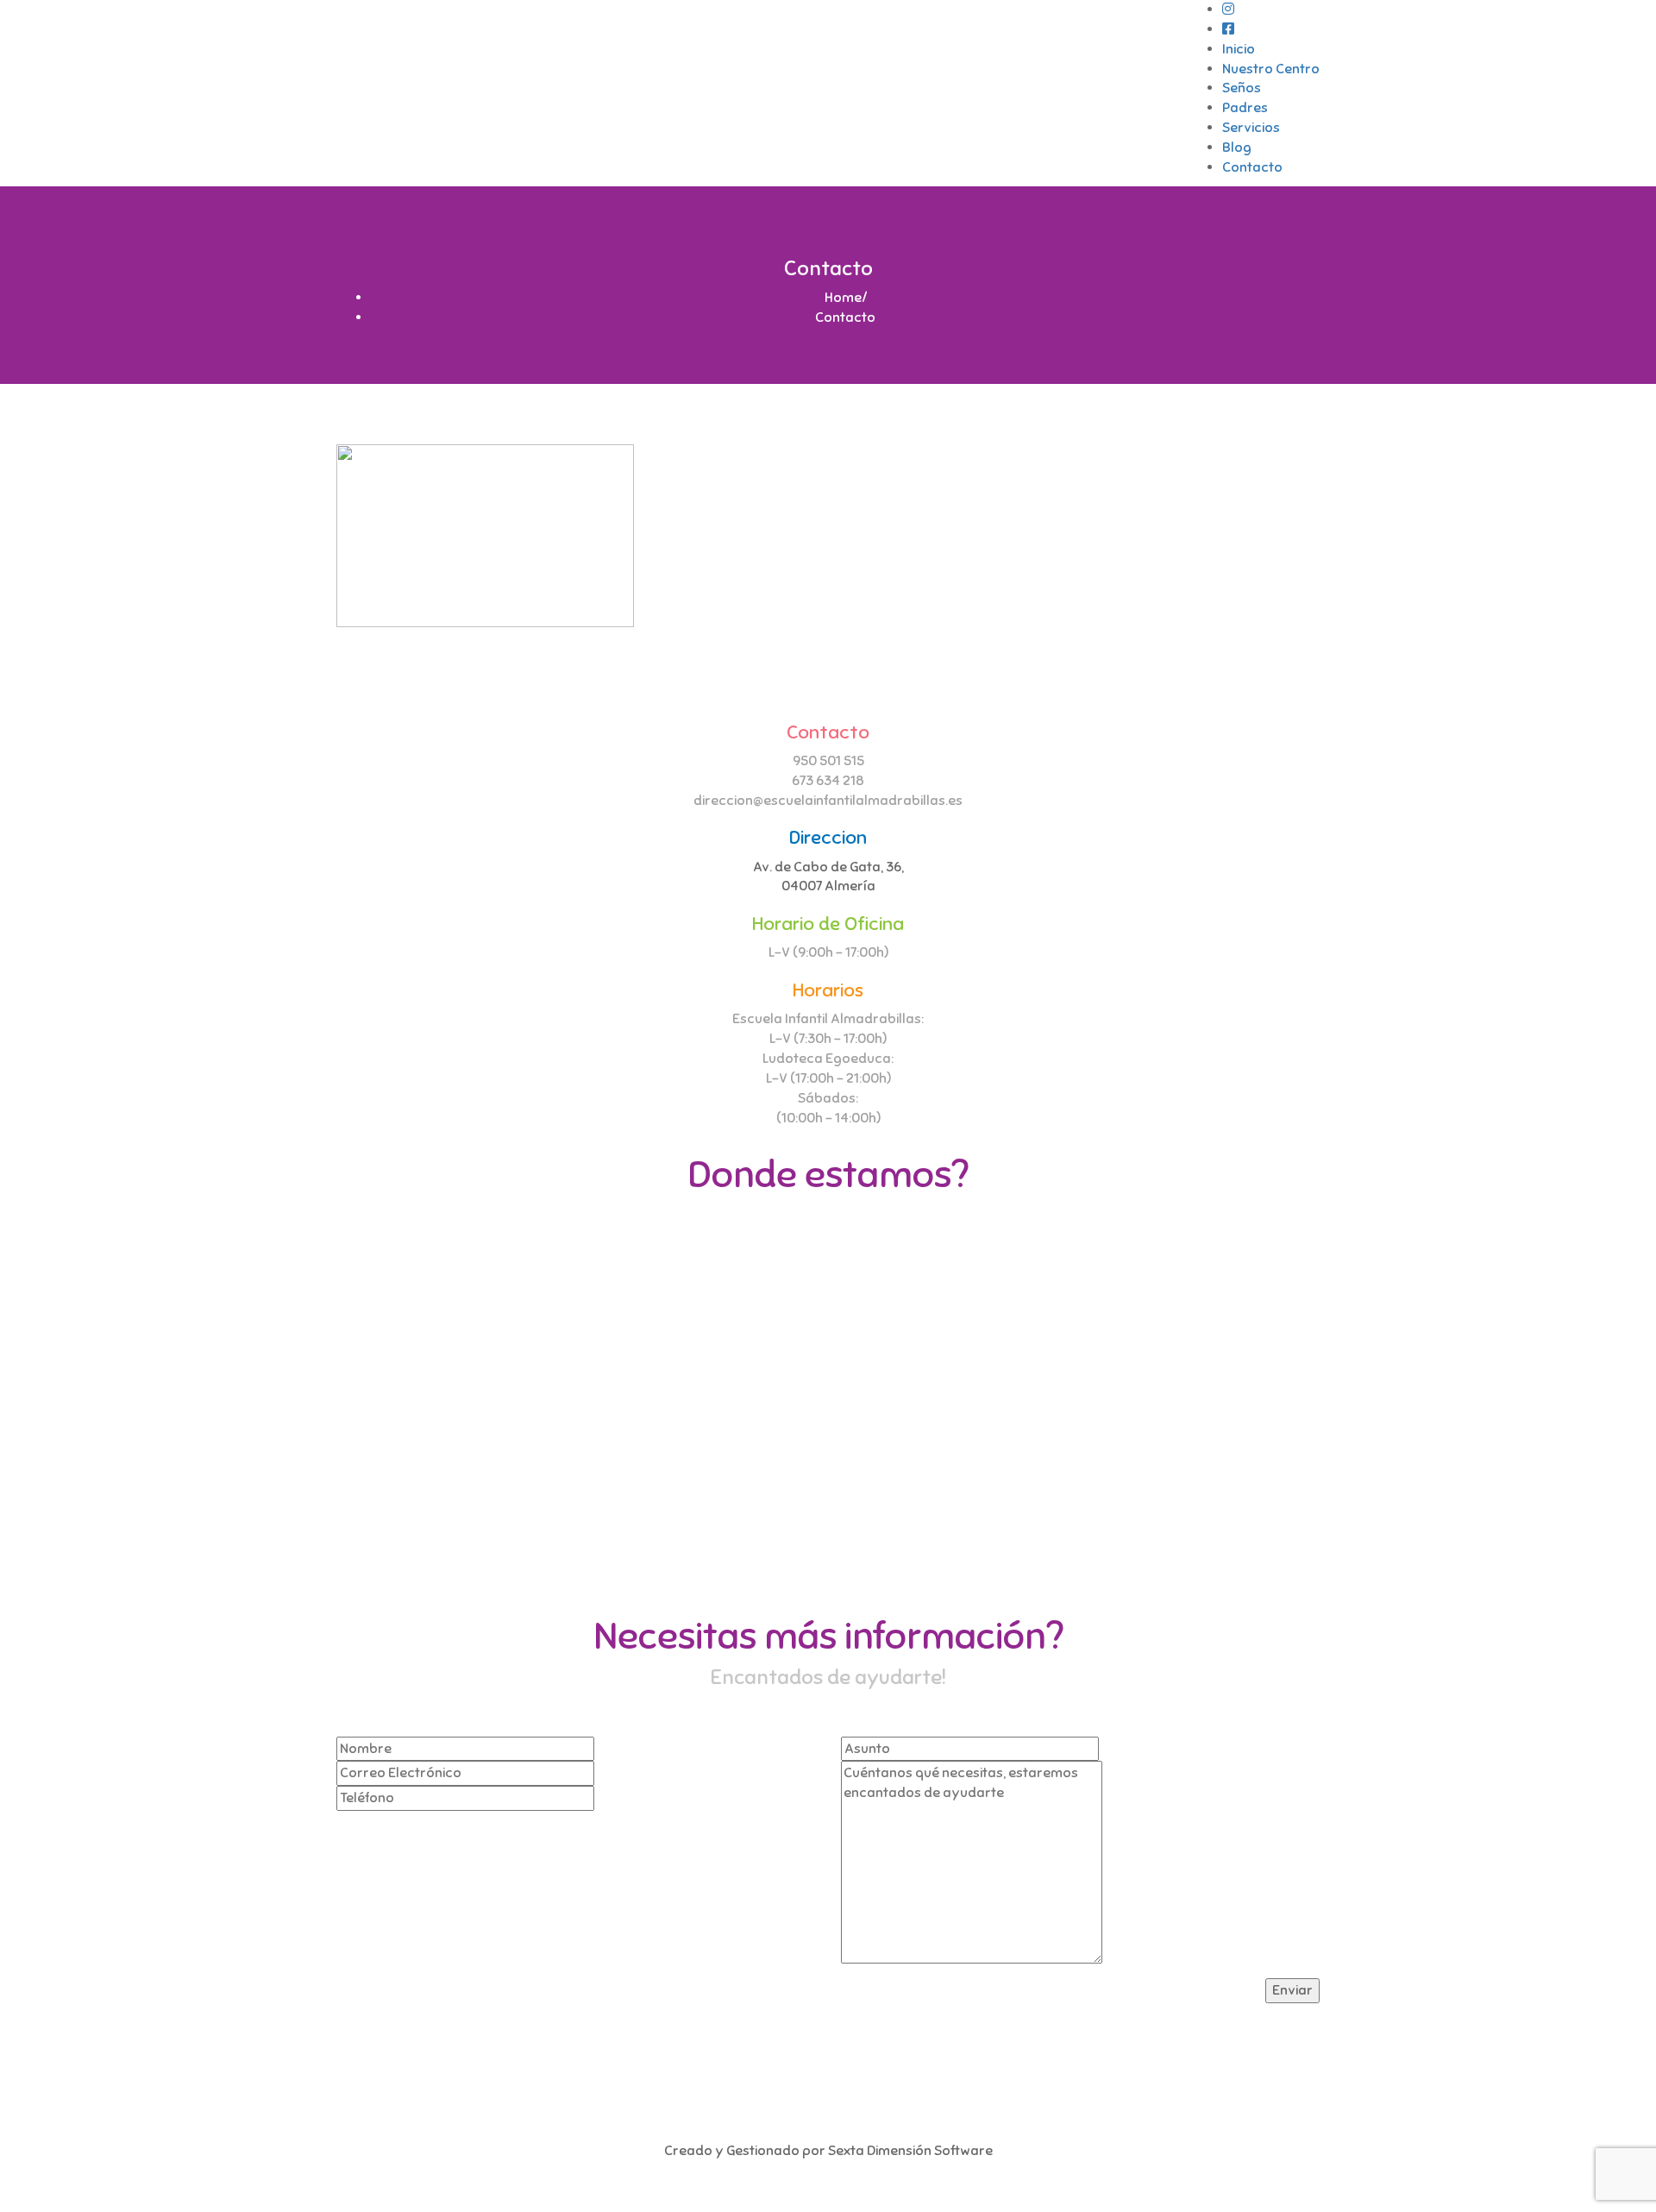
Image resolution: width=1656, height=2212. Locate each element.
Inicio (1239, 49)
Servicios (1251, 128)
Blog (1237, 148)
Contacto (1252, 167)
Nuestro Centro (1271, 69)
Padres (1245, 108)
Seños (1242, 88)
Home (843, 298)
